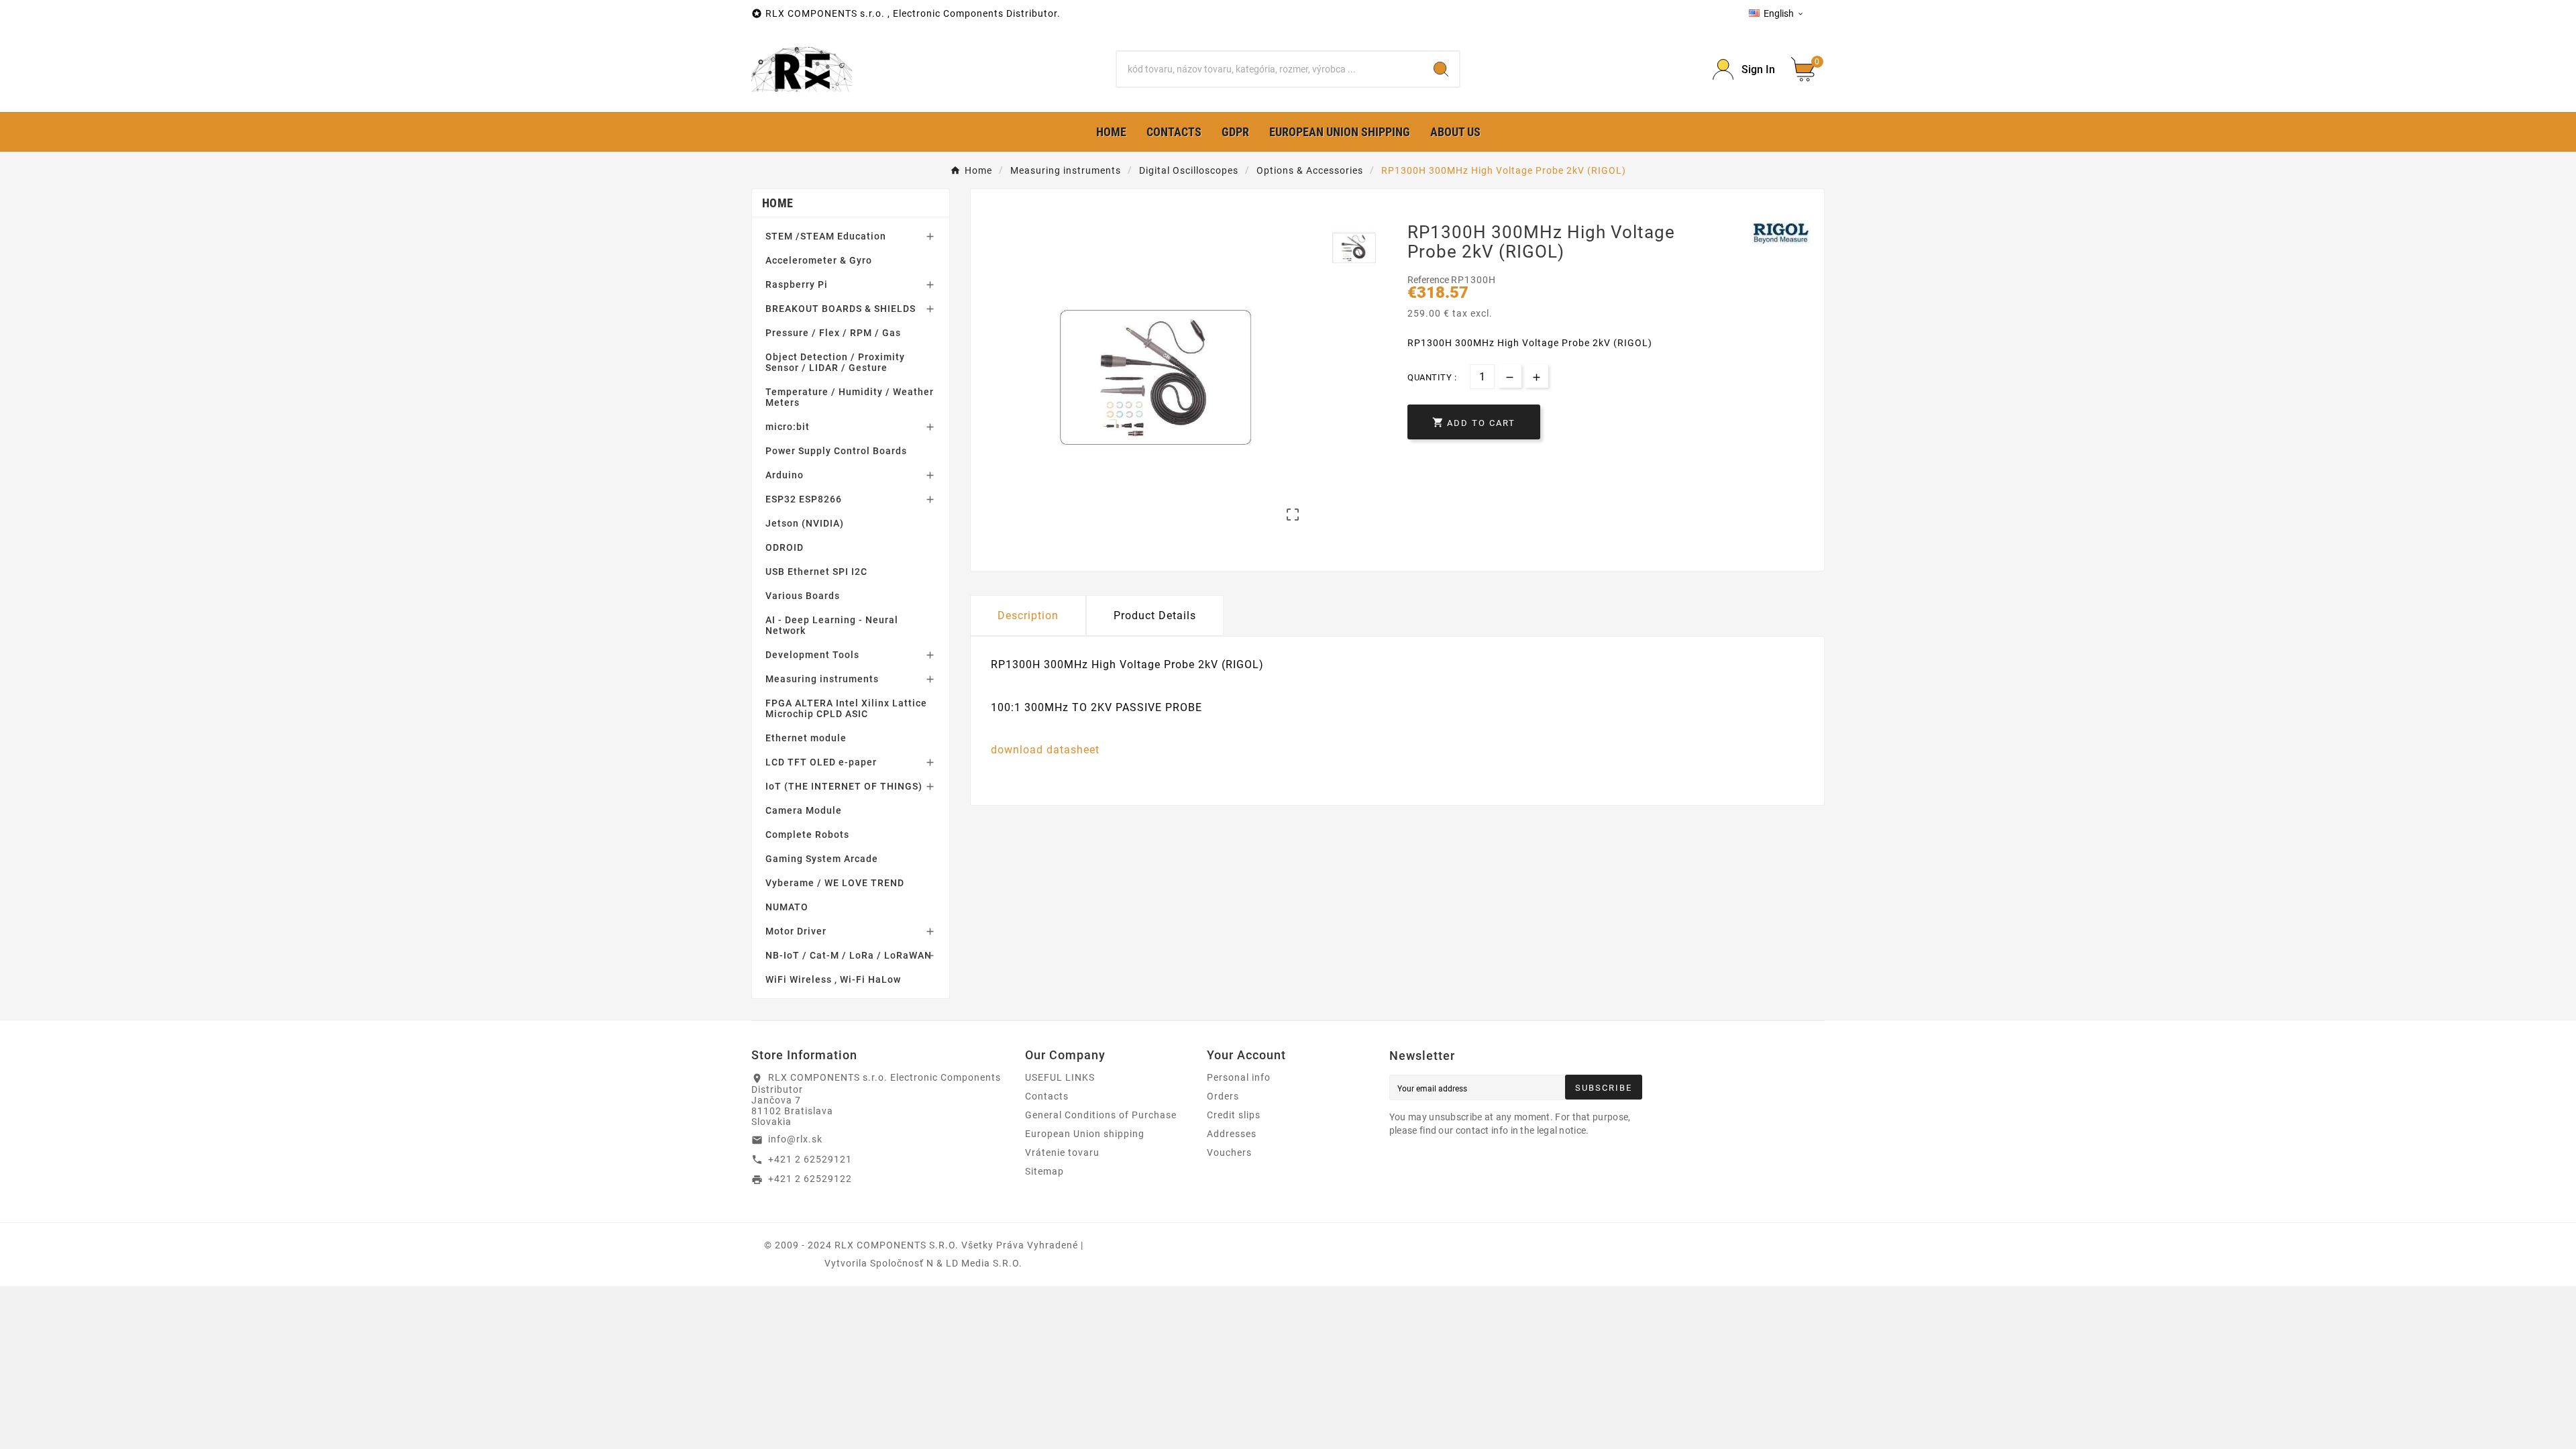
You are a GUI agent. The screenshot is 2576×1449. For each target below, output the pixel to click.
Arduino (785, 475)
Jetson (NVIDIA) (805, 523)
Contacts (1047, 1096)
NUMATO (787, 907)
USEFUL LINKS (1060, 1077)
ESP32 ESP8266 (804, 499)
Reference (1429, 280)
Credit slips (1234, 1115)
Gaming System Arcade (822, 859)
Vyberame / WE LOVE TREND (835, 883)
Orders (1223, 1096)
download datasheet (1045, 750)
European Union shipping (1085, 1134)
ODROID (785, 547)
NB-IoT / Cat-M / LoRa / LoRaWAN (849, 955)
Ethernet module (806, 738)
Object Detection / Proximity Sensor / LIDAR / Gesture (835, 362)
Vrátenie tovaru (1062, 1152)
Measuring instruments (822, 679)
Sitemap (1044, 1171)
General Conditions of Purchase (1101, 1115)
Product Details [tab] (1155, 615)
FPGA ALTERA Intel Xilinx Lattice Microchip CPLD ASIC (846, 708)
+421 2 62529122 (810, 1179)
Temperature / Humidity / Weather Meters (850, 397)
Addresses (1232, 1134)
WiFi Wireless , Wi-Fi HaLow (833, 979)
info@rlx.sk (795, 1139)
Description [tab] (1028, 615)
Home (777, 203)
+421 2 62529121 (810, 1159)
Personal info (1239, 1077)
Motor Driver (796, 931)
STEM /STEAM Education (826, 236)
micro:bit (788, 427)
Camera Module (804, 810)
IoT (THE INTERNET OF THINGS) (844, 786)
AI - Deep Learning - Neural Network (832, 625)
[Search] (1441, 69)
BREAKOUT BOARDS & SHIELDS (841, 309)
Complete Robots (807, 835)
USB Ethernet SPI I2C (816, 572)
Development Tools (812, 655)
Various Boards (803, 596)
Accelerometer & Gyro (819, 260)
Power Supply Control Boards (836, 451)
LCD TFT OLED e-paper (821, 762)
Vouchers (1229, 1152)
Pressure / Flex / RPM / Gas (833, 333)
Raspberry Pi (797, 284)
